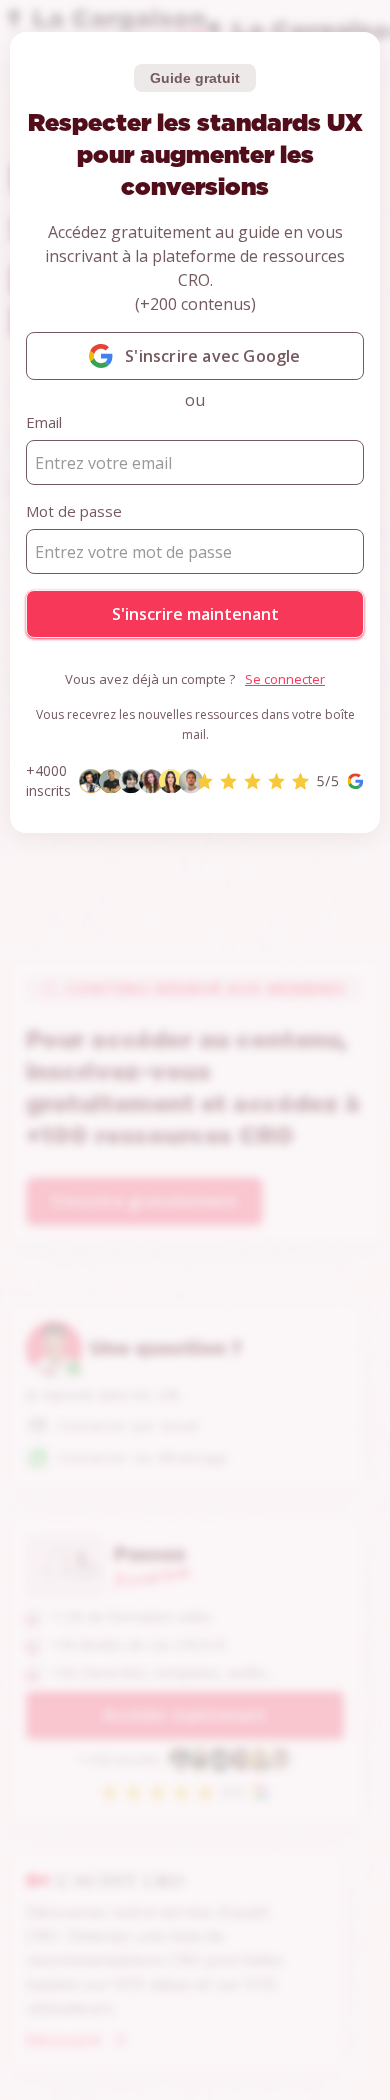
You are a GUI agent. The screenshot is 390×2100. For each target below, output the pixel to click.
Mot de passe (74, 511)
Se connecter (285, 679)
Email (44, 422)
